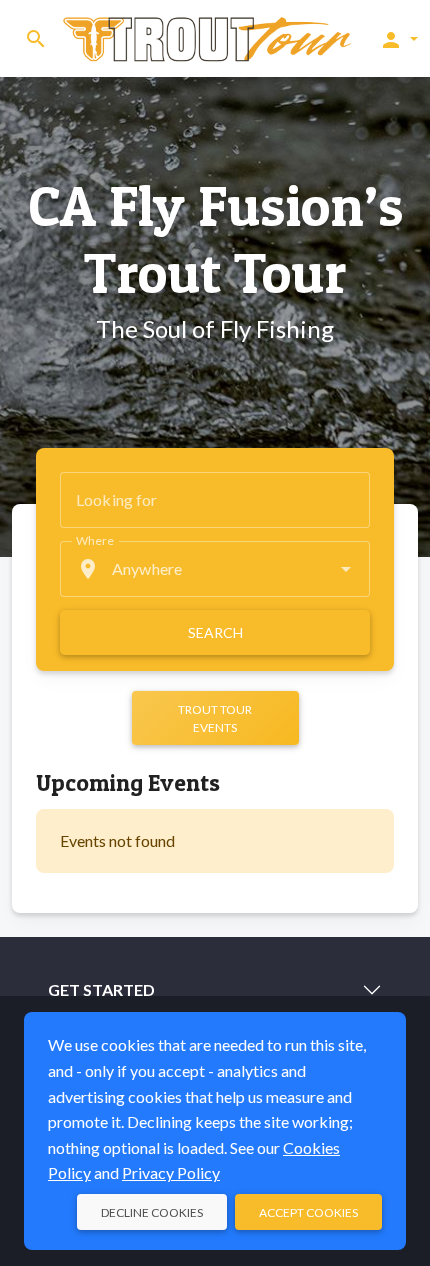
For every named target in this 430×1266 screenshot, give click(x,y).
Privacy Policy (171, 1172)
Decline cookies (152, 1212)
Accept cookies (308, 1212)
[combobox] (215, 569)
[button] (398, 39)
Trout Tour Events (215, 718)
